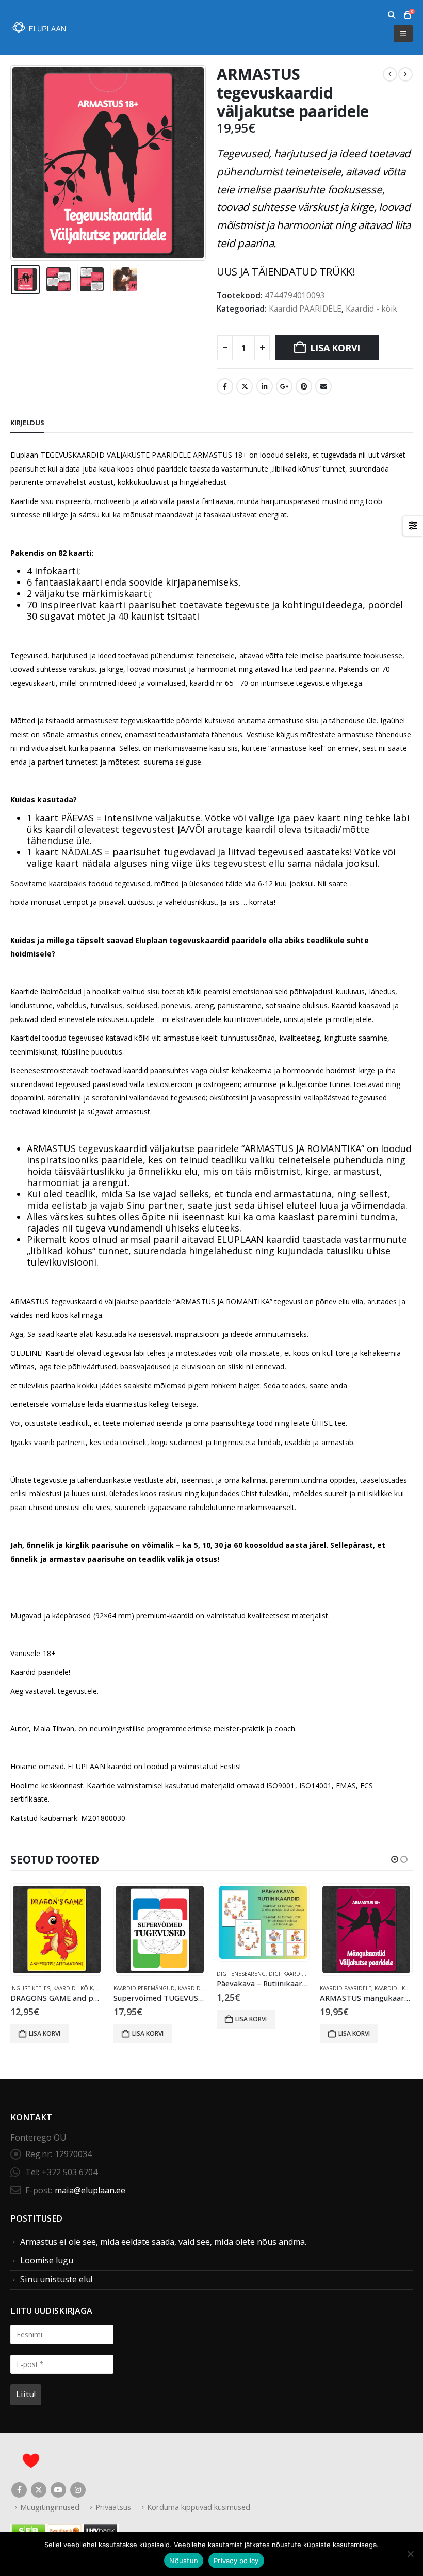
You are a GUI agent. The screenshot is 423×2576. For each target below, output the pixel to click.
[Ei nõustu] (410, 2554)
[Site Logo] (39, 28)
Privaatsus (113, 2507)
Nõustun (184, 2561)
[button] (391, 15)
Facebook (225, 386)
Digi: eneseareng (138, 1974)
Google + (284, 386)
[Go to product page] (57, 1930)
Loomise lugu (47, 2260)
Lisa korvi (335, 348)
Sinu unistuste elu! (56, 2279)
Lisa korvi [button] (45, 2034)
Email (323, 386)
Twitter (245, 386)
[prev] (390, 74)
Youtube (58, 2490)
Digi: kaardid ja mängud (200, 1974)
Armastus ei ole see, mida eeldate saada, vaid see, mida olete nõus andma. (163, 2242)
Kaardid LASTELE (342, 1988)
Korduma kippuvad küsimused (199, 2507)
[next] (405, 74)
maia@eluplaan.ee (90, 2190)
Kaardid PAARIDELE (305, 309)
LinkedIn (265, 386)
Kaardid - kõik (371, 309)
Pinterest (304, 386)
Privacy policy (236, 2561)
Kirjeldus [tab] (27, 423)
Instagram (78, 2490)
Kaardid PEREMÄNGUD (41, 1988)
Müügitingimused (50, 2507)
